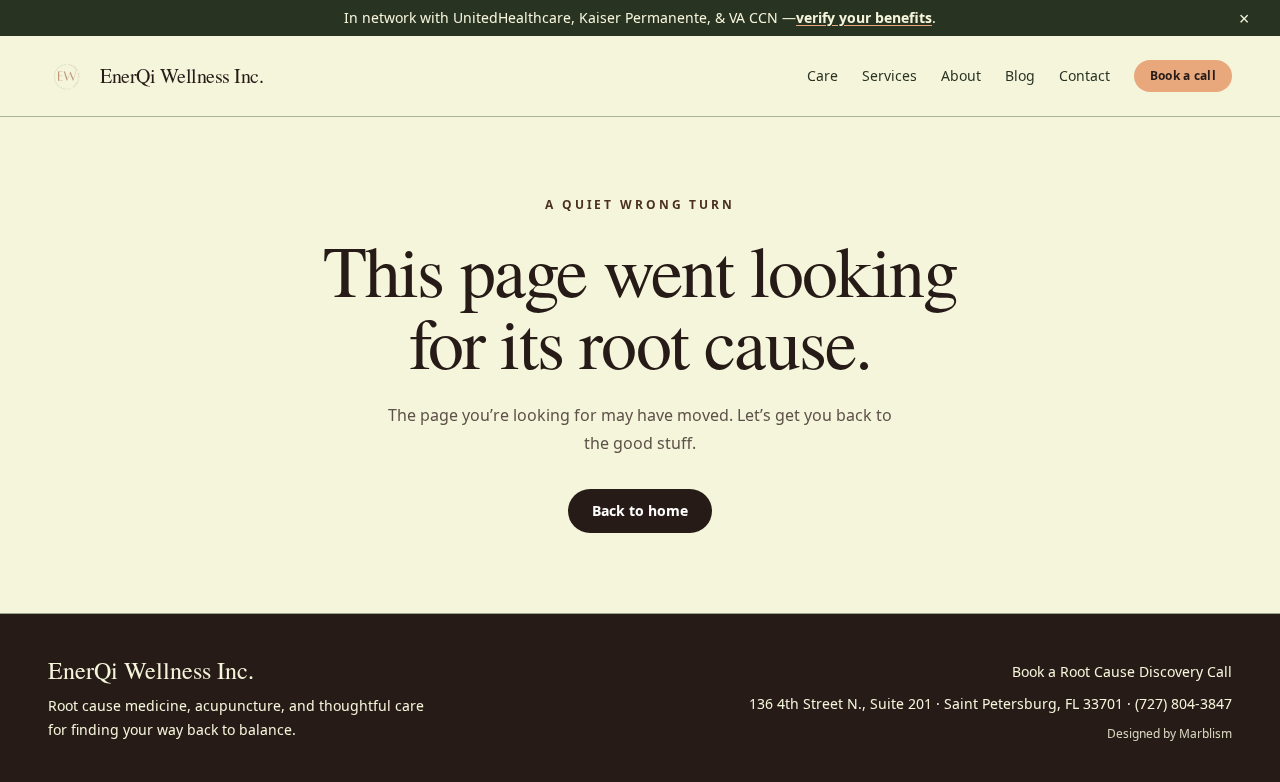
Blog (1020, 75)
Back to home (640, 510)
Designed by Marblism (1169, 734)
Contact (1084, 75)
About (961, 75)
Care (822, 75)
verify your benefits (864, 17)
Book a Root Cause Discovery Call (1122, 671)
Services (889, 75)
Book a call (1183, 75)
